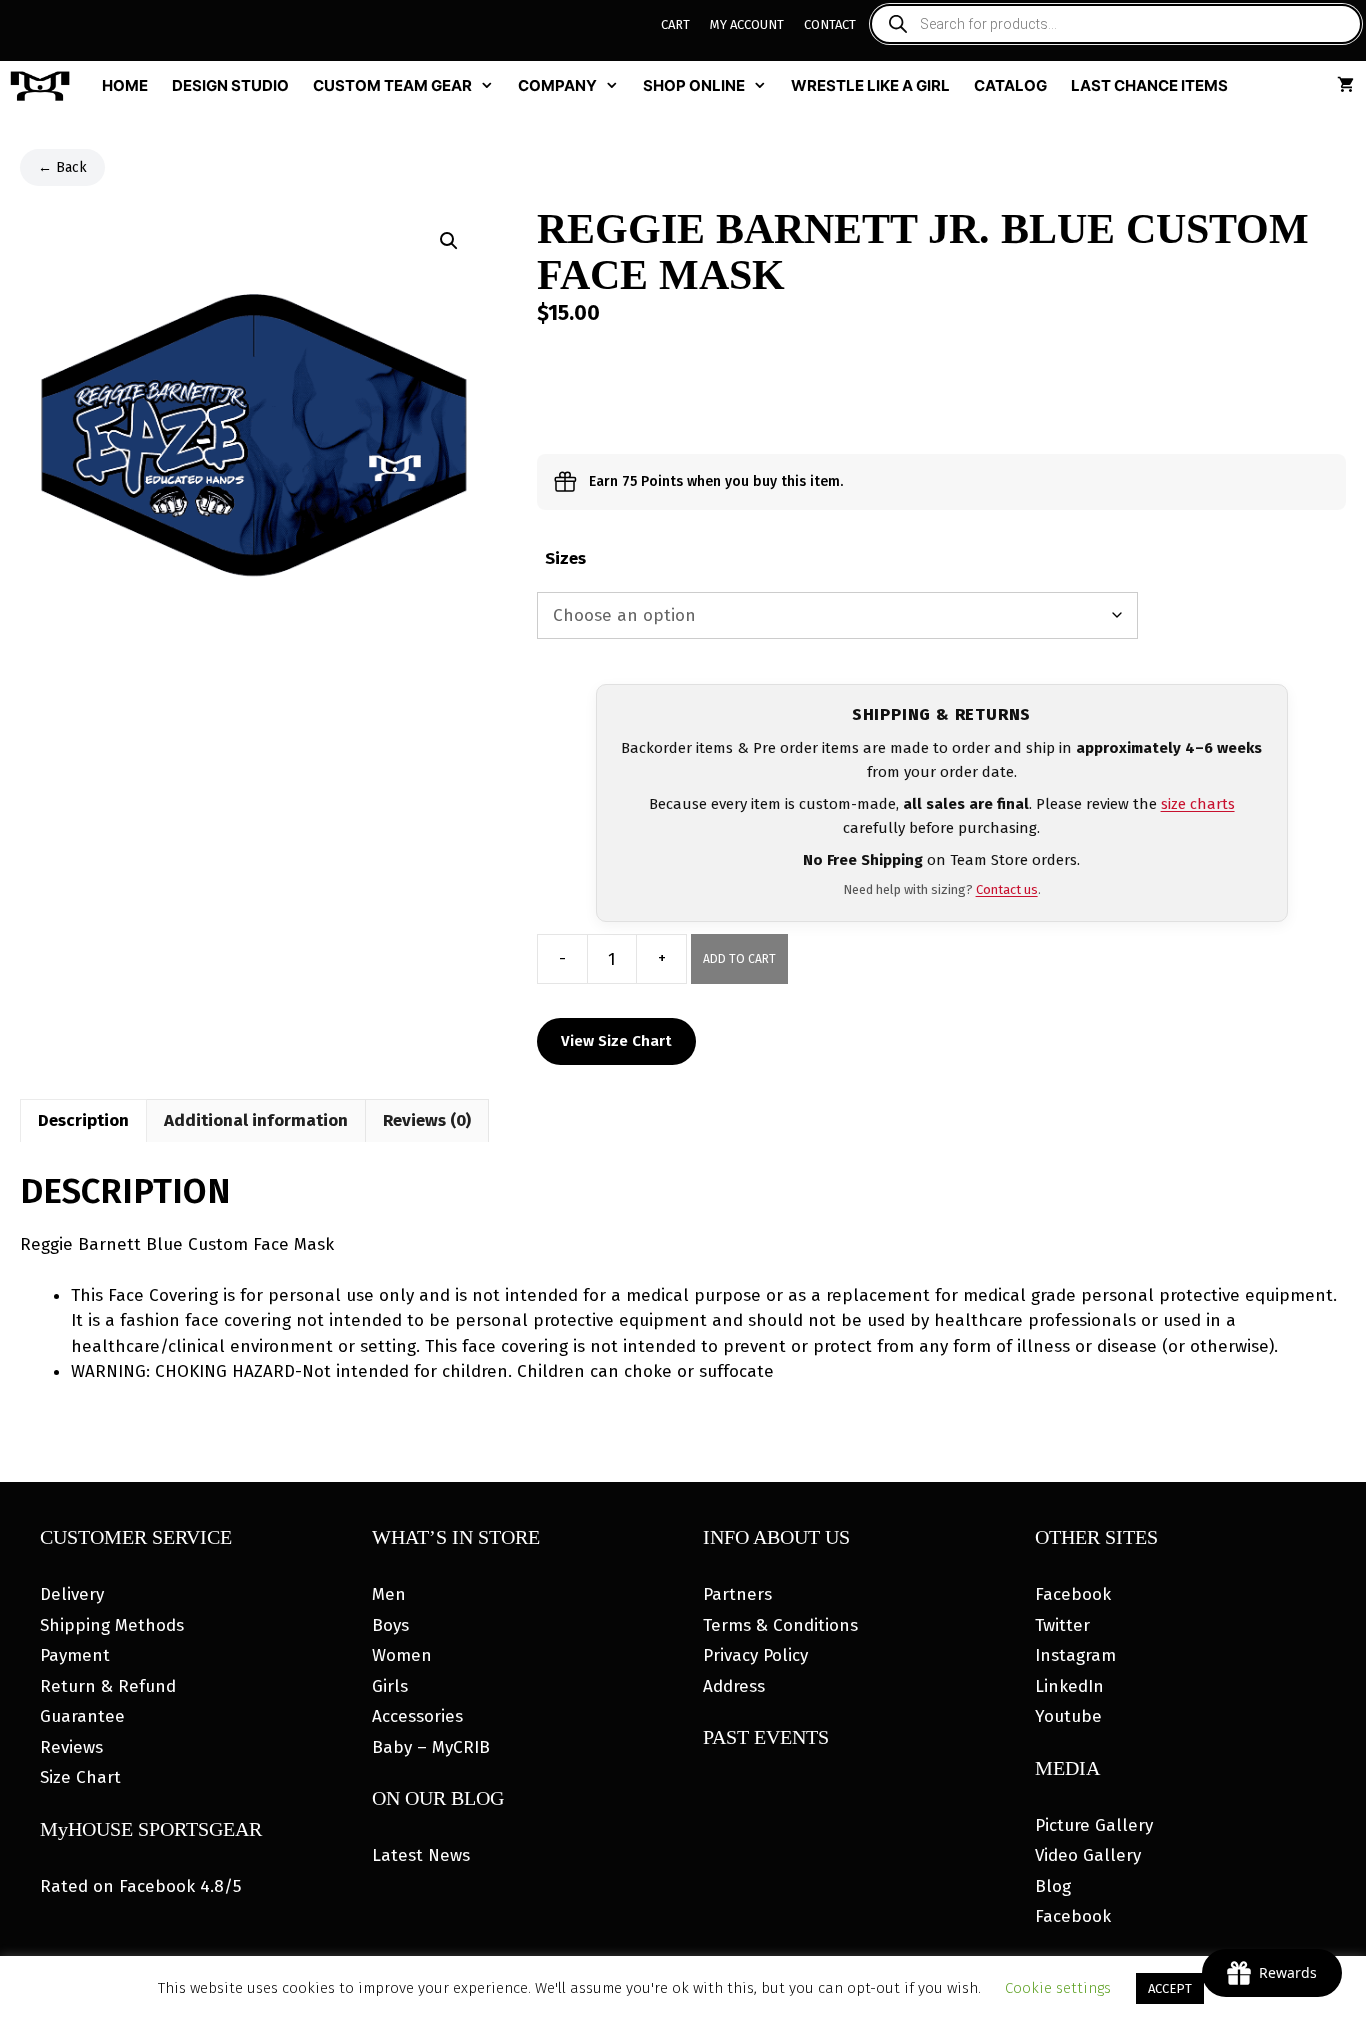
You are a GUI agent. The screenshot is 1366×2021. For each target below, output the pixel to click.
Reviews (71, 1747)
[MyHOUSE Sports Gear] (45, 86)
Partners (737, 1594)
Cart (675, 24)
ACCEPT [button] (1170, 1988)
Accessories (417, 1716)
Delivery (72, 1594)
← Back (62, 167)
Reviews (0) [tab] (427, 1120)
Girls (390, 1686)
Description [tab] (83, 1120)
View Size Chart (616, 1041)
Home (125, 85)
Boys (390, 1625)
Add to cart (739, 959)
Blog (1053, 1886)
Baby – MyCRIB (431, 1747)
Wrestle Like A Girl (870, 85)
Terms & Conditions (780, 1625)
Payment (75, 1655)
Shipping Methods (112, 1625)
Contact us (1007, 889)
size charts (1198, 804)
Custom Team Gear (392, 85)
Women (402, 1655)
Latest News (421, 1855)
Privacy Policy (755, 1655)
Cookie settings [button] (1058, 1988)
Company (557, 85)
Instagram (1075, 1655)
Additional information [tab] (256, 1120)
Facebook (1073, 1594)
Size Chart (80, 1777)
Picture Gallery (1094, 1825)
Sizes (565, 558)
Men (389, 1594)
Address (734, 1686)
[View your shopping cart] (1345, 86)
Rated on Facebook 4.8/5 (140, 1886)
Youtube (1068, 1716)
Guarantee (82, 1716)
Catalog (1010, 85)
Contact (830, 24)
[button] (449, 241)
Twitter (1062, 1625)
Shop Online (694, 85)
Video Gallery (1088, 1855)
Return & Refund (108, 1686)
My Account (747, 24)
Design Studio (230, 85)
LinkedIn (1069, 1686)
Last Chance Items (1149, 85)
